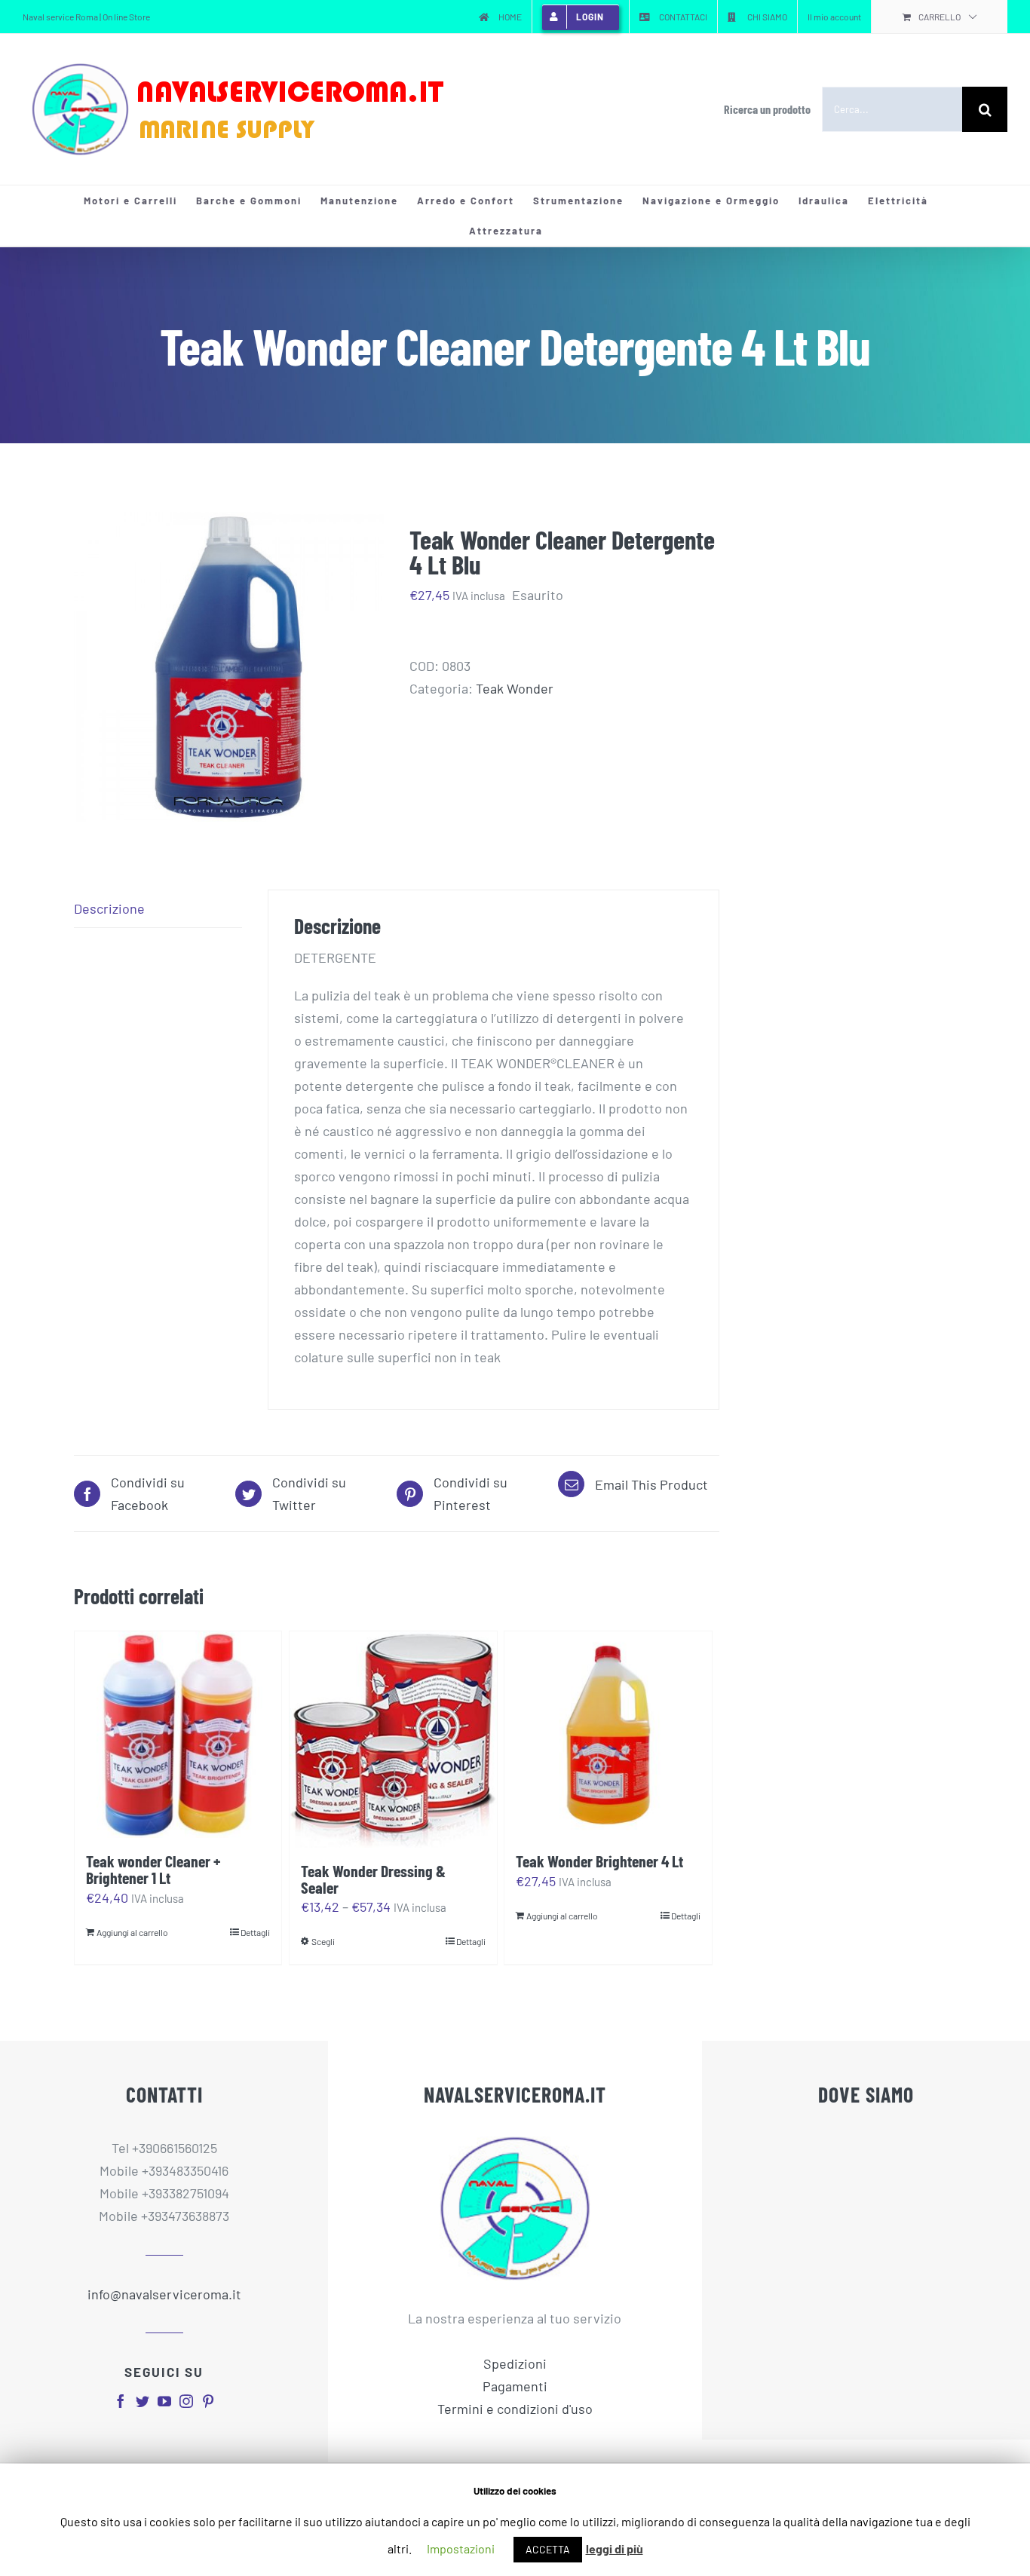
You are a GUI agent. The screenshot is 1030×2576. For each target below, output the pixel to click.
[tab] (158, 909)
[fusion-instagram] (186, 2401)
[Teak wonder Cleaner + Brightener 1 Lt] (178, 1735)
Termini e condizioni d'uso (515, 2409)
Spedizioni (515, 2363)
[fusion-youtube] (164, 2401)
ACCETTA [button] (548, 2549)
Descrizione (109, 908)
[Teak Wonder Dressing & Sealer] (393, 1740)
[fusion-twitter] (143, 2401)
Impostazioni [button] (461, 2548)
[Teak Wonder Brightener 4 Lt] (608, 1735)
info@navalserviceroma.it (164, 2294)
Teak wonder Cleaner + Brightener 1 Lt (153, 1869)
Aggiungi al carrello (132, 1932)
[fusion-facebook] (121, 2401)
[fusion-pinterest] (208, 2401)
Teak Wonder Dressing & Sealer (373, 1879)
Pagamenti (515, 2386)
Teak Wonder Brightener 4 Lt (599, 1861)
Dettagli (255, 1932)
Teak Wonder (515, 688)
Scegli (323, 1941)
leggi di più (615, 2548)
